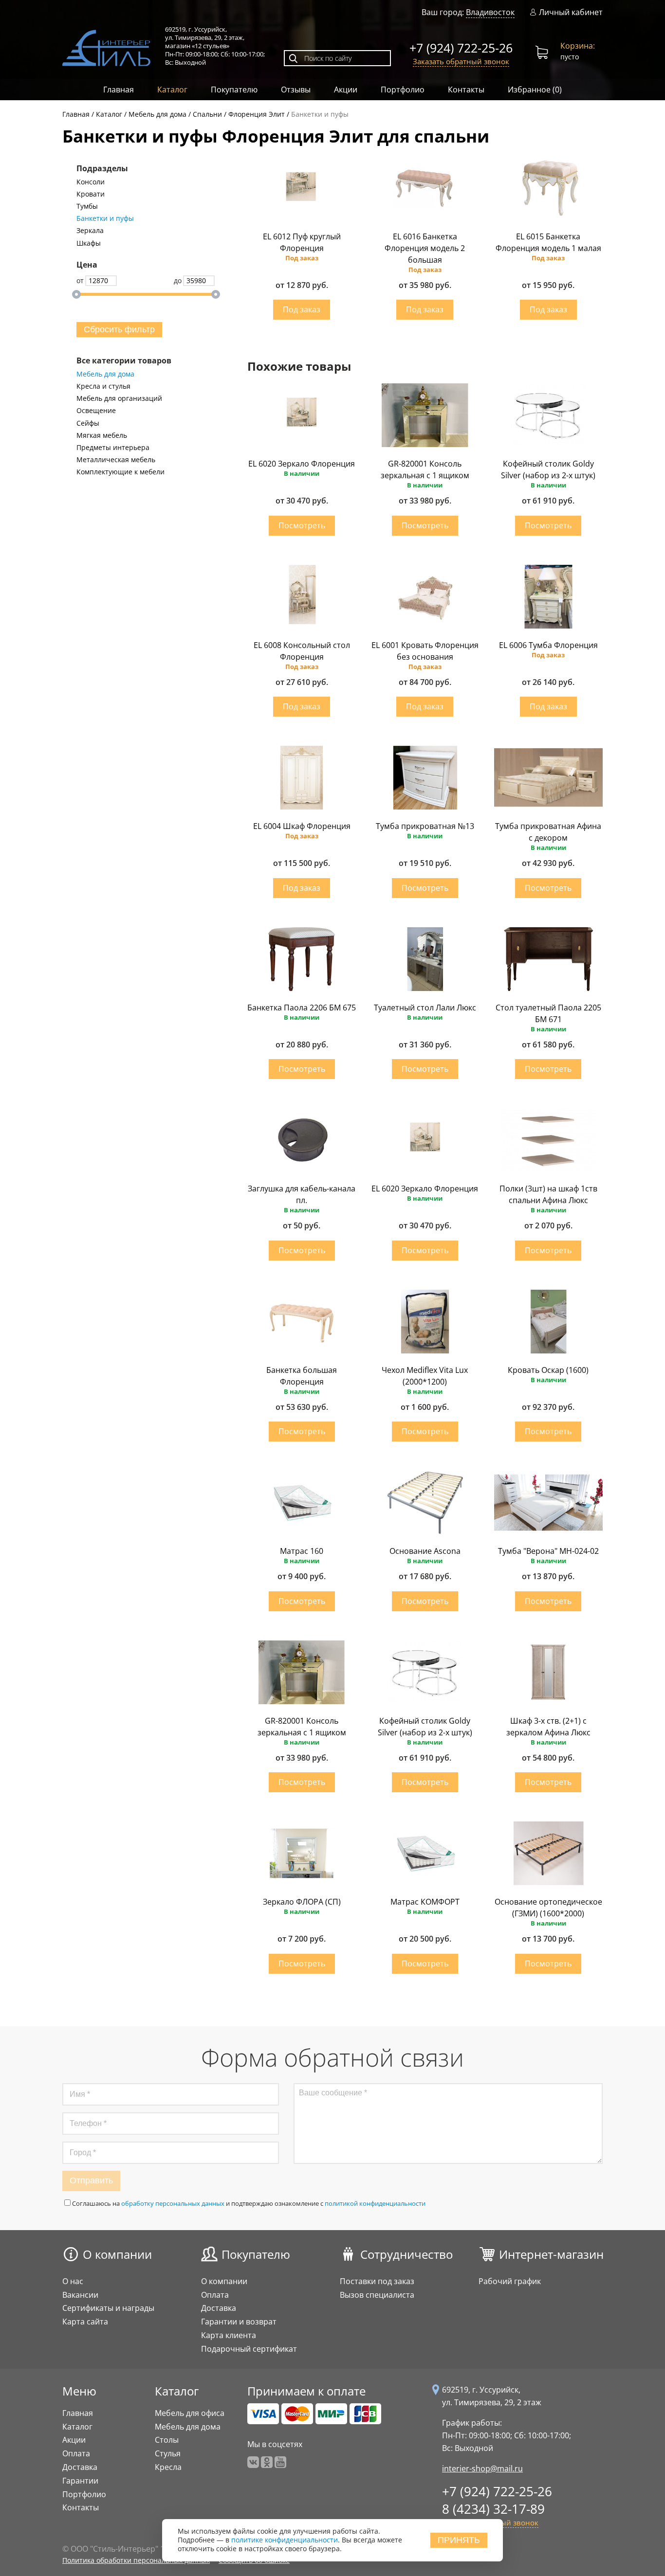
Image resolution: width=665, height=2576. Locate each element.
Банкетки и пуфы (105, 218)
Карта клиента (229, 2335)
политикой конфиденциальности (375, 2203)
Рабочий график (510, 2281)
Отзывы (296, 90)
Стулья (168, 2453)
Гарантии (80, 2481)
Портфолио (403, 90)
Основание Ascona (425, 1551)
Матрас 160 (302, 1551)
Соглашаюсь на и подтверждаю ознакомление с (249, 2203)
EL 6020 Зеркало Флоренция (302, 464)
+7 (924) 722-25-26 (461, 48)
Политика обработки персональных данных (136, 2560)
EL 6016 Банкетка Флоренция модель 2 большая (425, 248)
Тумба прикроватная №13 (425, 826)
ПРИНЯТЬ (459, 2540)
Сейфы (88, 423)
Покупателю (234, 90)
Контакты (466, 90)
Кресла (168, 2467)
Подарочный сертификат (249, 2349)
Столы (167, 2440)
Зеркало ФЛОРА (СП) (302, 1902)
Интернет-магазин (551, 2254)
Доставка (219, 2308)
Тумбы (87, 206)
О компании (117, 2254)
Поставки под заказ (377, 2281)
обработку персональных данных (173, 2203)
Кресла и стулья (103, 386)
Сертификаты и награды (108, 2308)
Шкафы (89, 243)
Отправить (91, 2180)
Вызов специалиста (377, 2295)
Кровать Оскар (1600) (548, 1370)
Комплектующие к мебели (120, 472)
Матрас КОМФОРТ (425, 1902)
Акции (346, 90)
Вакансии (80, 2295)
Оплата (215, 2295)
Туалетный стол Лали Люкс (425, 1008)
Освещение (96, 411)
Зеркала (90, 231)
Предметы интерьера (113, 448)
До (178, 280)
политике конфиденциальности (285, 2540)
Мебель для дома (105, 374)
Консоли (91, 182)
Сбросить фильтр (119, 329)
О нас (73, 2281)
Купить (302, 310)
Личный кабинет (571, 12)
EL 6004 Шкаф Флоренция (302, 826)
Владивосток (490, 12)
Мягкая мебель (102, 435)
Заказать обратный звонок (461, 61)
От (80, 280)
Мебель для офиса (190, 2413)
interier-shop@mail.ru (482, 2468)
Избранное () (535, 90)
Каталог (172, 90)
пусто (578, 51)
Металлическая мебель (116, 460)
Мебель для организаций (119, 398)
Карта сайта (85, 2322)
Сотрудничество (406, 2254)
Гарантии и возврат (239, 2322)
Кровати (91, 194)
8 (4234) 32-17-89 (493, 2509)
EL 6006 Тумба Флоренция (548, 645)
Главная (119, 90)
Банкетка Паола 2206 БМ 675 (302, 1008)
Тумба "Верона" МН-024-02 (548, 1551)
